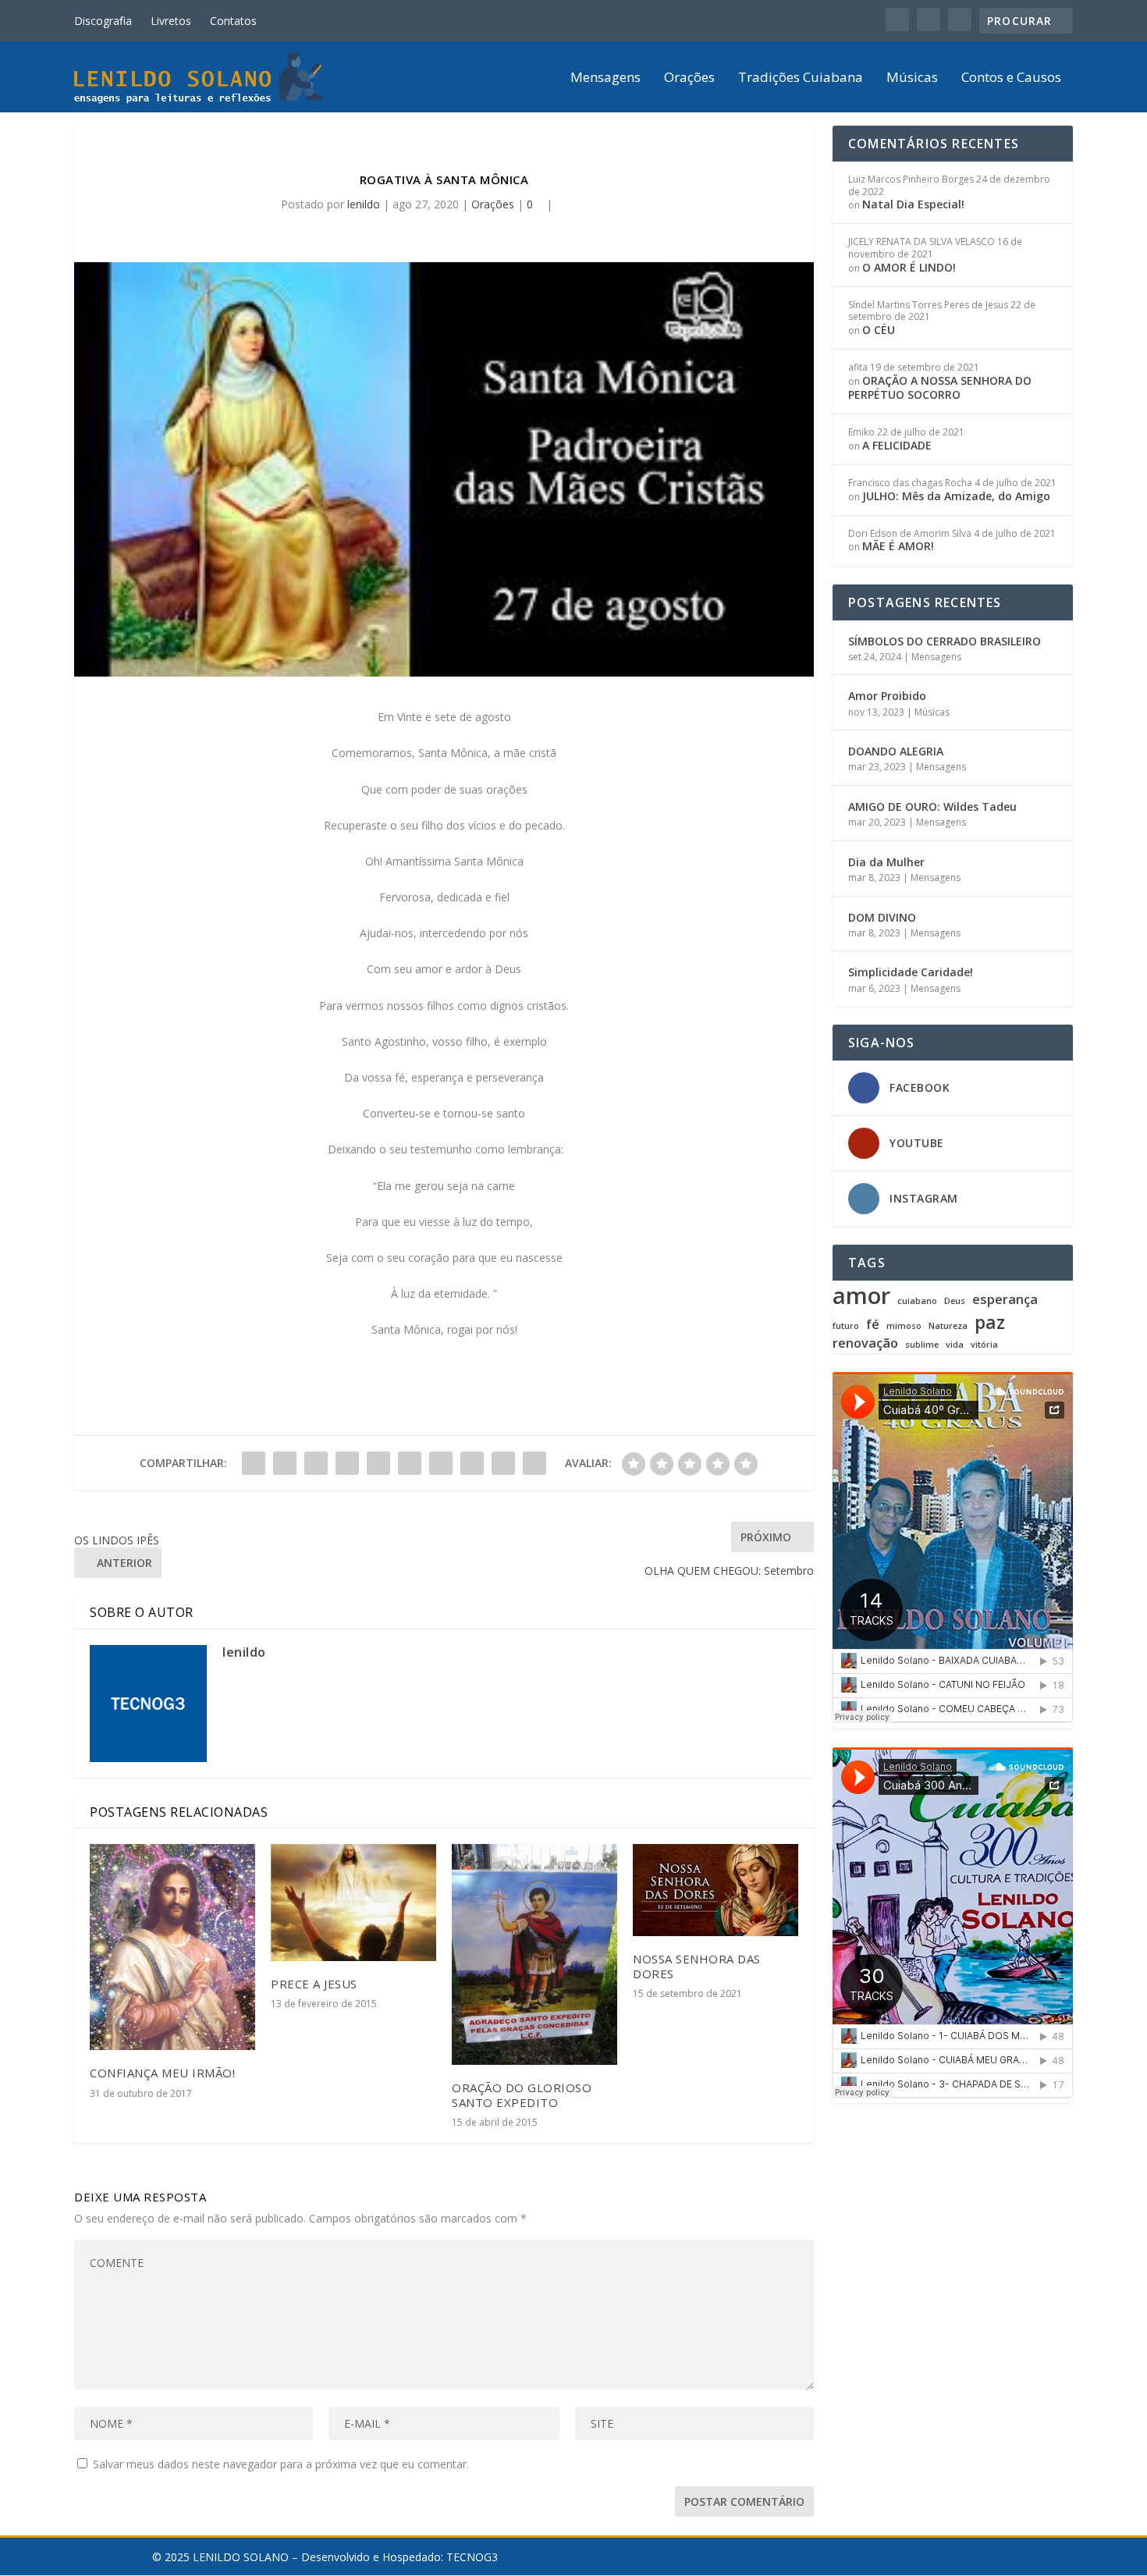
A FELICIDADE (897, 445)
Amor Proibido (887, 696)
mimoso (904, 1326)
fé (873, 1325)
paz (990, 1322)
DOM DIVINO (882, 917)
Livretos (171, 21)
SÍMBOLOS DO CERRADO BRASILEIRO (945, 641)
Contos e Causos (1011, 78)
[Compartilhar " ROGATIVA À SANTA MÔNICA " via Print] (534, 1463)
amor (861, 1295)
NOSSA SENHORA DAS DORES (697, 1966)
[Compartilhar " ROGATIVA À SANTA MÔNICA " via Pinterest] (378, 1463)
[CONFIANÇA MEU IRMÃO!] (172, 1947)
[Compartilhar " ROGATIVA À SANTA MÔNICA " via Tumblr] (347, 1463)
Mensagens (605, 78)
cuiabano (917, 1301)
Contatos (233, 21)
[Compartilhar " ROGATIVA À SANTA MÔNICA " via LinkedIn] (410, 1463)
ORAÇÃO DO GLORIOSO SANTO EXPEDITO (522, 2095)
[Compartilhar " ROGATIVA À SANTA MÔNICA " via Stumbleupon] (472, 1463)
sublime (922, 1345)
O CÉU (879, 330)
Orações (689, 78)
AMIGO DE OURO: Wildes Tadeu (932, 807)
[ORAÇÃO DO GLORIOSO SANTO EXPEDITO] (534, 1954)
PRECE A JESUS (314, 1984)
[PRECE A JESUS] (353, 1902)
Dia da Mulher (886, 862)
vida (955, 1345)
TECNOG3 (472, 2557)
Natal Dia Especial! (913, 204)
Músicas (912, 78)
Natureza (948, 1326)
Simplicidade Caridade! (911, 972)
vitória (984, 1345)
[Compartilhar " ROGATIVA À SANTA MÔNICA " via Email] (503, 1463)
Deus (955, 1301)
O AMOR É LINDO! (909, 267)
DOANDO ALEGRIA (896, 751)
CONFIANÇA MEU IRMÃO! (162, 2073)
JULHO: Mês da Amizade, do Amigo (956, 496)
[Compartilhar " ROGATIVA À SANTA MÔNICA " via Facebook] (254, 1463)
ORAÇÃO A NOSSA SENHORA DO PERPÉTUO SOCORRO (940, 387)
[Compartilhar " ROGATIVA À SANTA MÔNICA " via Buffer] (441, 1463)
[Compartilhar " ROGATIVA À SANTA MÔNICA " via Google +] (316, 1463)
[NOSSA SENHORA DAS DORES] (716, 1890)
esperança (1005, 1300)
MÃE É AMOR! (898, 546)
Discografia (103, 21)
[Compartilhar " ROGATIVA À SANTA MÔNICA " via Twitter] (285, 1463)
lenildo (364, 204)
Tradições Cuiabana (801, 78)
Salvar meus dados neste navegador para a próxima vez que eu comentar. (281, 2464)
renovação (865, 1343)
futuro (846, 1326)
